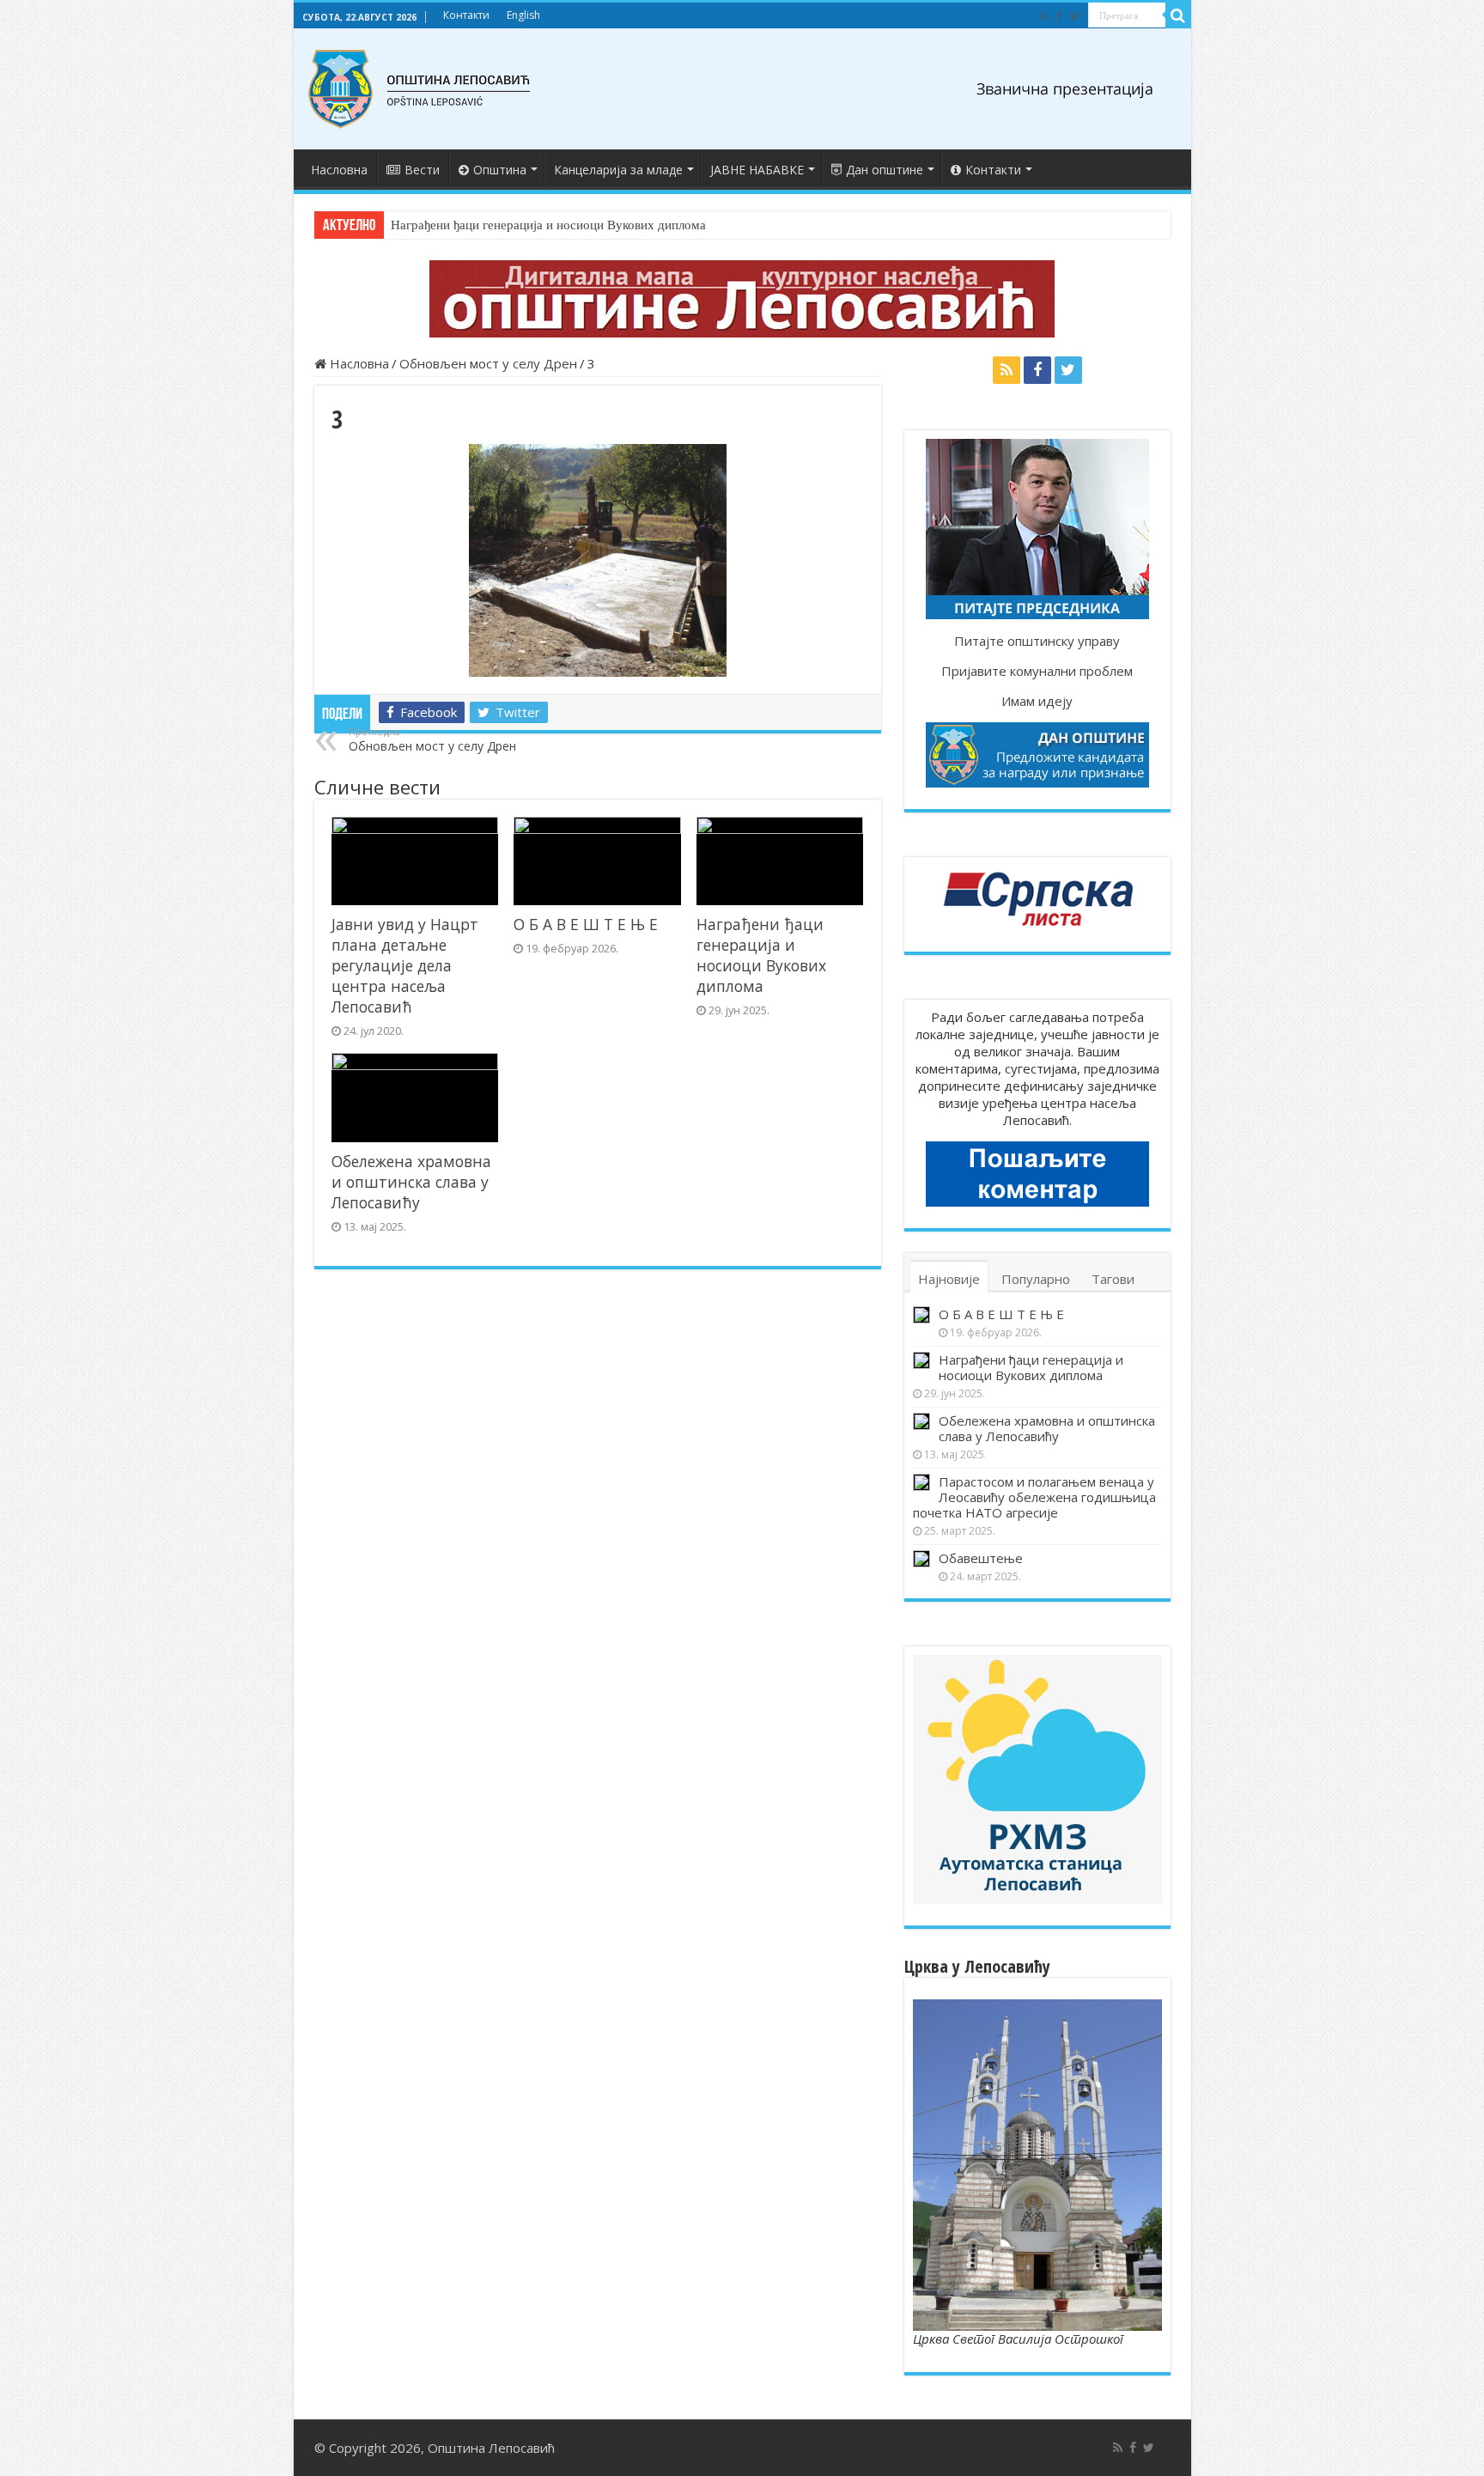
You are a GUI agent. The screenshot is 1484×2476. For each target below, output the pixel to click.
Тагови (1113, 1279)
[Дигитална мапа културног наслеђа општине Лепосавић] (742, 299)
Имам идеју (1037, 701)
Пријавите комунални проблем (1037, 671)
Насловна (339, 170)
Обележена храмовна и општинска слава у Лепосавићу (411, 1182)
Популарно (1036, 1279)
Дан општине (885, 170)
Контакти (466, 15)
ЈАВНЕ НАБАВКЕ (757, 170)
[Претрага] (1178, 15)
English (523, 15)
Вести (422, 170)
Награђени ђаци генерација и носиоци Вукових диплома (548, 225)
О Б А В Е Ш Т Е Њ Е (586, 924)
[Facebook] (1059, 16)
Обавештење (981, 1558)
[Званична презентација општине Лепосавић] (420, 89)
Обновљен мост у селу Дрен (488, 363)
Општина (500, 170)
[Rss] (1044, 16)
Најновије (949, 1279)
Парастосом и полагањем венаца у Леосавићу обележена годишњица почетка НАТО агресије (1034, 1497)
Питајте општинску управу (1037, 641)
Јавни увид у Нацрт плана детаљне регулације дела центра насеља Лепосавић (405, 965)
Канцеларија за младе (618, 170)
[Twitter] (1075, 16)
